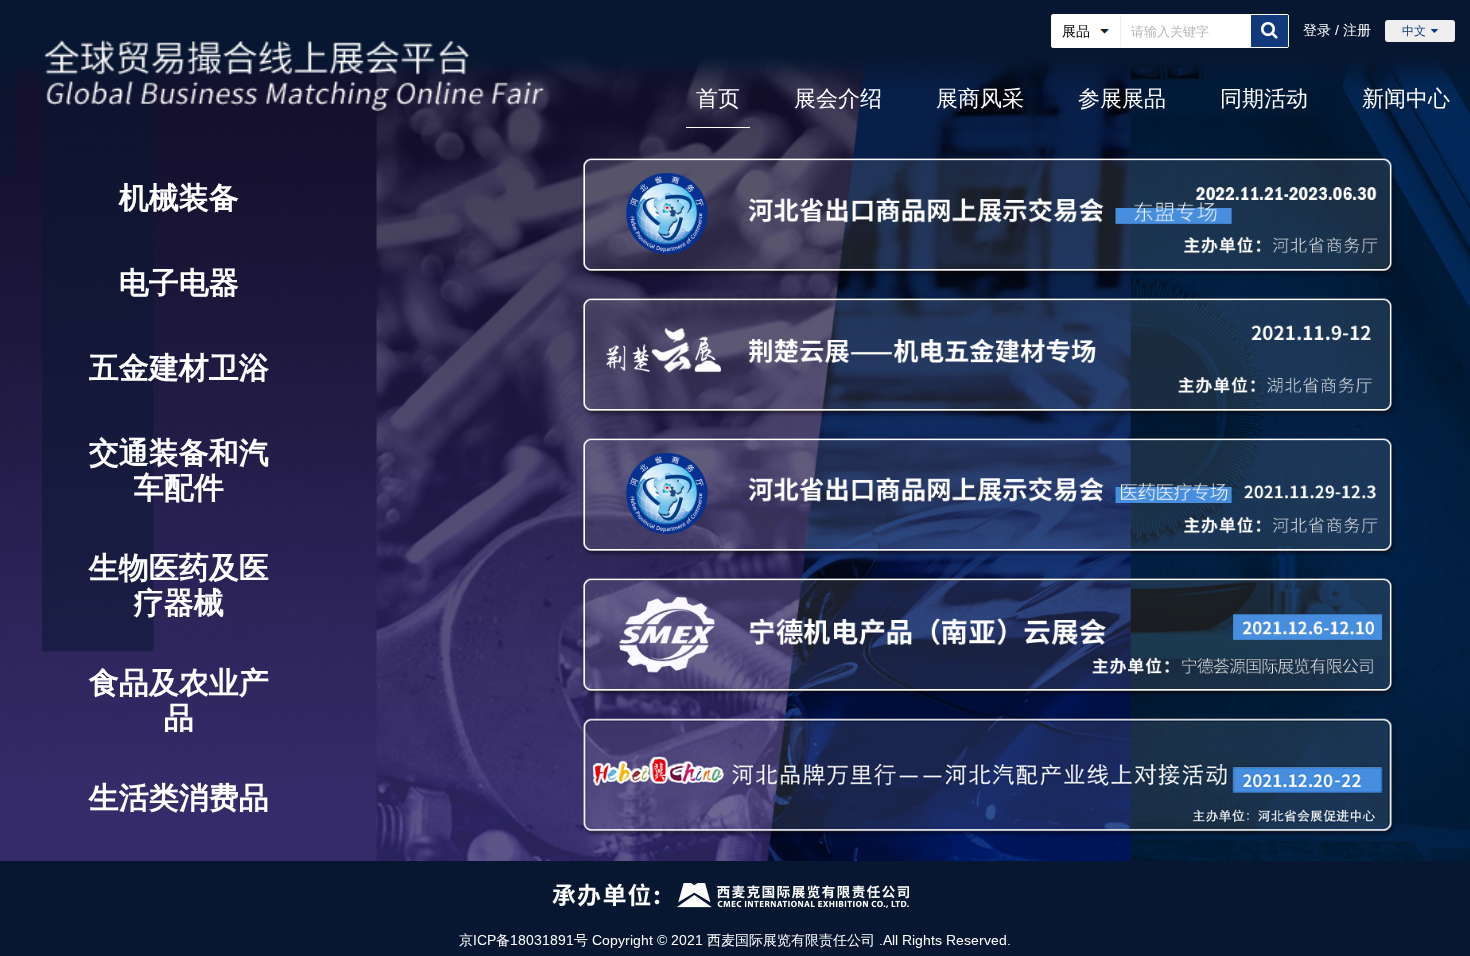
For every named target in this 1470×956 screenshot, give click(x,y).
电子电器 (179, 282)
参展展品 (1122, 98)
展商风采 (980, 98)
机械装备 (179, 197)
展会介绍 (838, 98)
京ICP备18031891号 (523, 940)
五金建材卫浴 (179, 367)
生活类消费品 (179, 797)
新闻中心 (1406, 98)
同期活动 (1264, 98)
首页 (718, 98)
